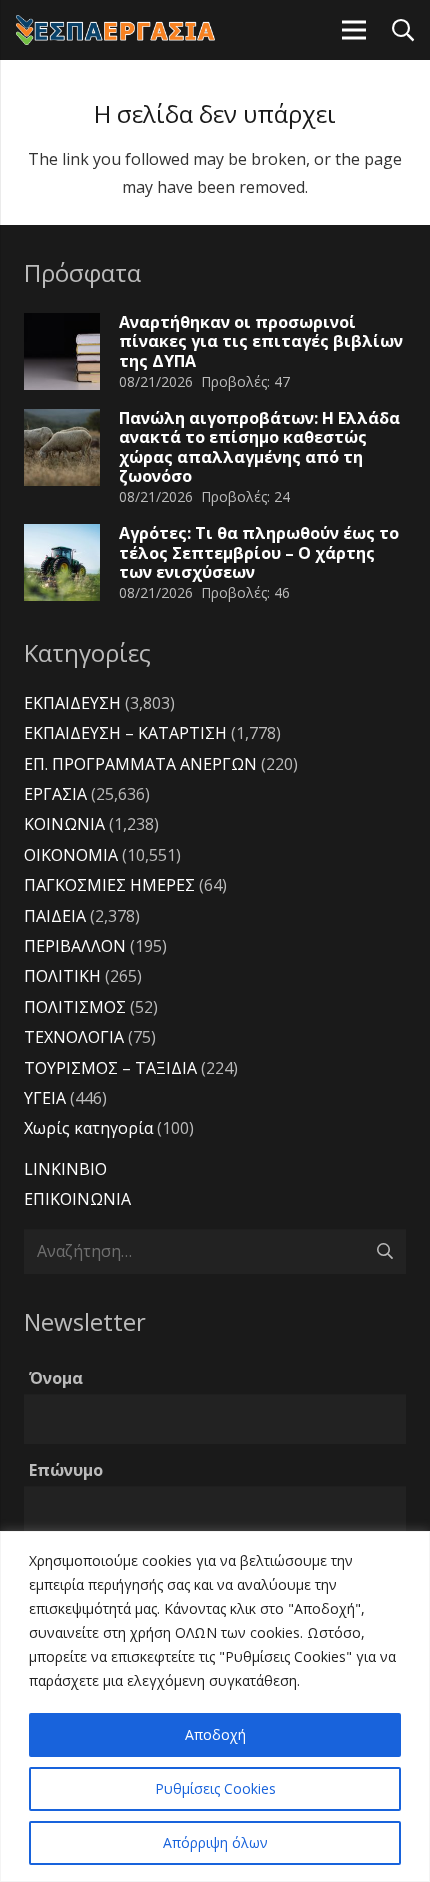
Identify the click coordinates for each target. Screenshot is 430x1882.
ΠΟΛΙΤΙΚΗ (62, 976)
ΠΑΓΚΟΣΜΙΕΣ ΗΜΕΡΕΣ (109, 885)
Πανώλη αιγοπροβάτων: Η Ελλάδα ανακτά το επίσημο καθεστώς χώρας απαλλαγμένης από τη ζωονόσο (259, 447)
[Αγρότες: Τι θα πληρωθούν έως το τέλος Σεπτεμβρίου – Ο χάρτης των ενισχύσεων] (62, 562)
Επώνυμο (66, 1470)
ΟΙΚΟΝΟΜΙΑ (71, 855)
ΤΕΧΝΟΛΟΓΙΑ (74, 1037)
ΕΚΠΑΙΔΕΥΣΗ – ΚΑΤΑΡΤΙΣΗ (125, 733)
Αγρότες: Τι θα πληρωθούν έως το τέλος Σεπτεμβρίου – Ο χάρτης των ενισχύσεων (259, 552)
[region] (215, 1706)
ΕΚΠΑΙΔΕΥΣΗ (72, 703)
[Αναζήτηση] (402, 30)
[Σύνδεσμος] (115, 30)
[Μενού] (354, 30)
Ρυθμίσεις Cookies (215, 1788)
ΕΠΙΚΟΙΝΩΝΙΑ (77, 1199)
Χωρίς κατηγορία (88, 1128)
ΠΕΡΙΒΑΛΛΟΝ (75, 946)
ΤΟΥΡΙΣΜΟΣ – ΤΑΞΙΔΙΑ (110, 1068)
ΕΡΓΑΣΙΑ (55, 794)
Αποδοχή (215, 1734)
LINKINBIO (65, 1169)
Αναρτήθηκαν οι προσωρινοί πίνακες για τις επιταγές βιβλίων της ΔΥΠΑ (261, 341)
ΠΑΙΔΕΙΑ (55, 916)
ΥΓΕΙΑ (45, 1098)
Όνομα (56, 1378)
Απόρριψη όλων (215, 1842)
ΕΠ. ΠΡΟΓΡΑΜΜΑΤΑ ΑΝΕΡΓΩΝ (140, 764)
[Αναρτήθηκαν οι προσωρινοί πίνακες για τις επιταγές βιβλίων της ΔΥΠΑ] (62, 351)
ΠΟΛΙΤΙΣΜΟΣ (75, 1007)
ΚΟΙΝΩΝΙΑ (64, 824)
